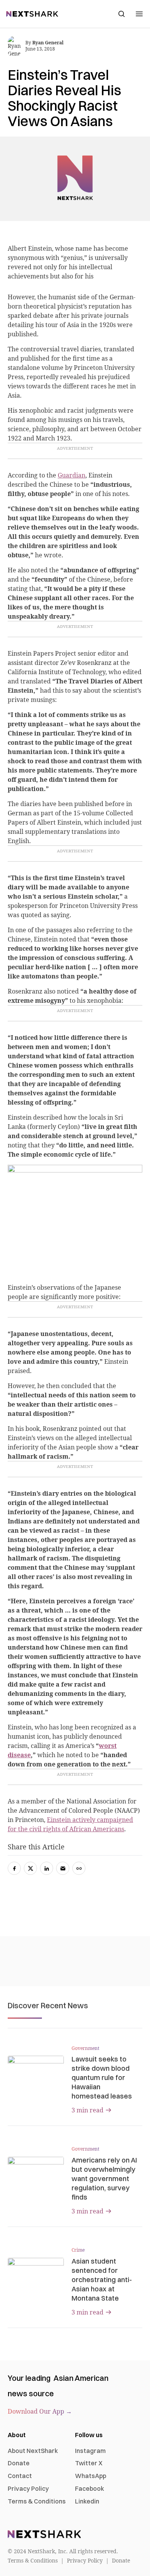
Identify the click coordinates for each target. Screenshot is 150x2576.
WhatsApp (91, 2476)
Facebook (90, 2488)
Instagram (90, 2451)
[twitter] (30, 1868)
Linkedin (87, 2501)
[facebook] (14, 1868)
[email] (63, 1868)
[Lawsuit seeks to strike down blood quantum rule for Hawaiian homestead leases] (36, 2072)
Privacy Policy (28, 2488)
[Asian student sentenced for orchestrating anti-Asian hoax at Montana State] (36, 2274)
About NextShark (33, 2451)
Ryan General (48, 43)
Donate (19, 2463)
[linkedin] (47, 1868)
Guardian (72, 475)
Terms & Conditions (37, 2501)
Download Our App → (40, 2411)
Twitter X (89, 2463)
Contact (20, 2476)
